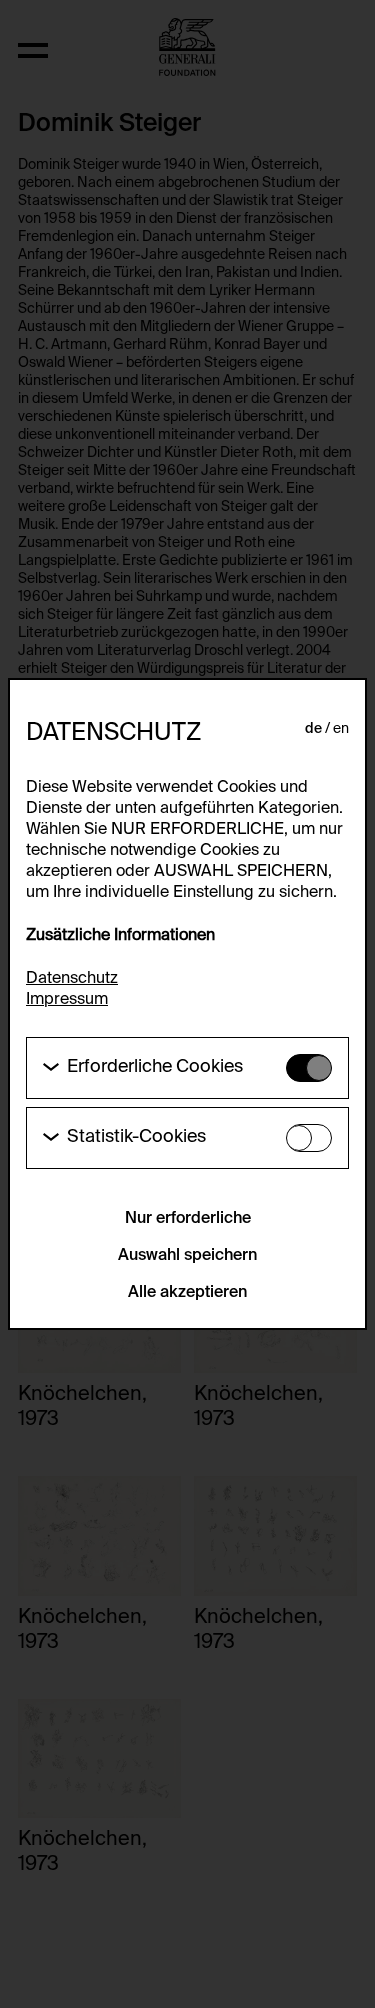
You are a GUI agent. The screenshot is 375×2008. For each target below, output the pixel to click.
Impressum (67, 1000)
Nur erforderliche (188, 1219)
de (313, 729)
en (341, 729)
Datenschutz (72, 979)
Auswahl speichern (187, 1256)
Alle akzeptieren (187, 1293)
